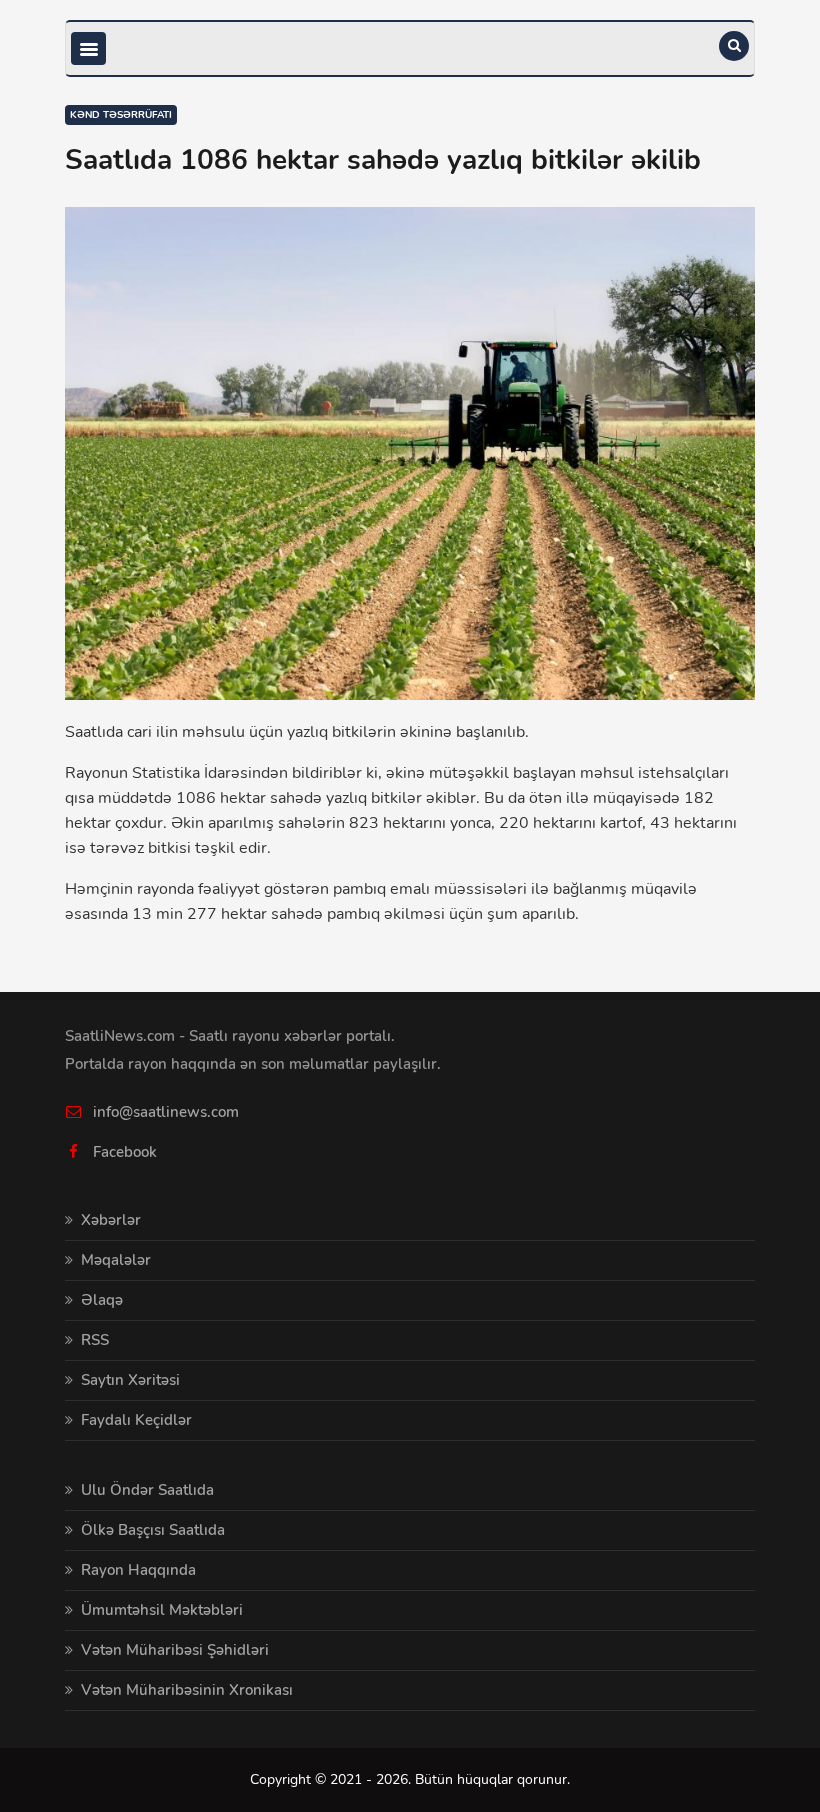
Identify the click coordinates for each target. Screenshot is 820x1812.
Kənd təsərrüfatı (121, 115)
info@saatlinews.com (166, 1112)
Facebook (125, 1152)
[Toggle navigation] (88, 48)
